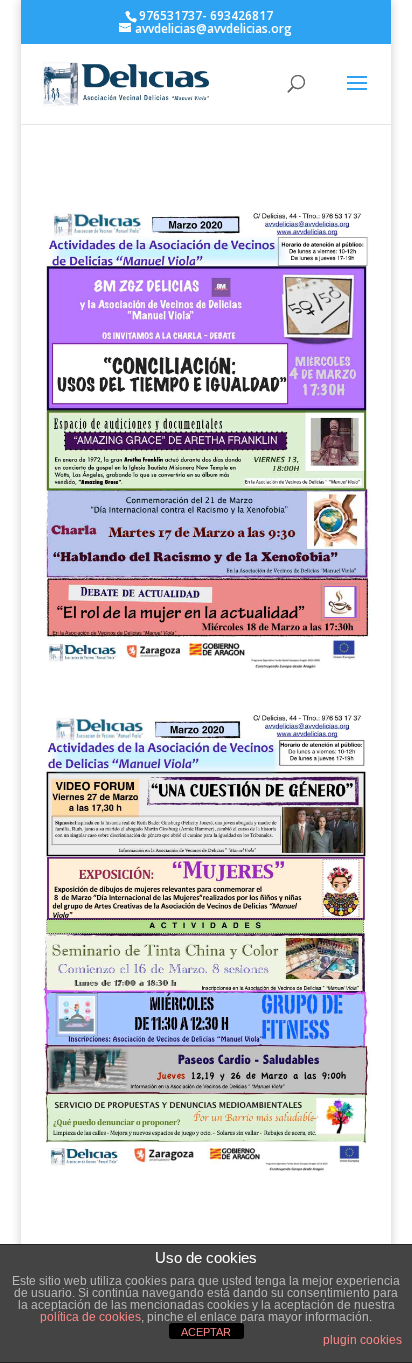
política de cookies (90, 1317)
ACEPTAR (206, 1332)
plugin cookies (362, 1340)
